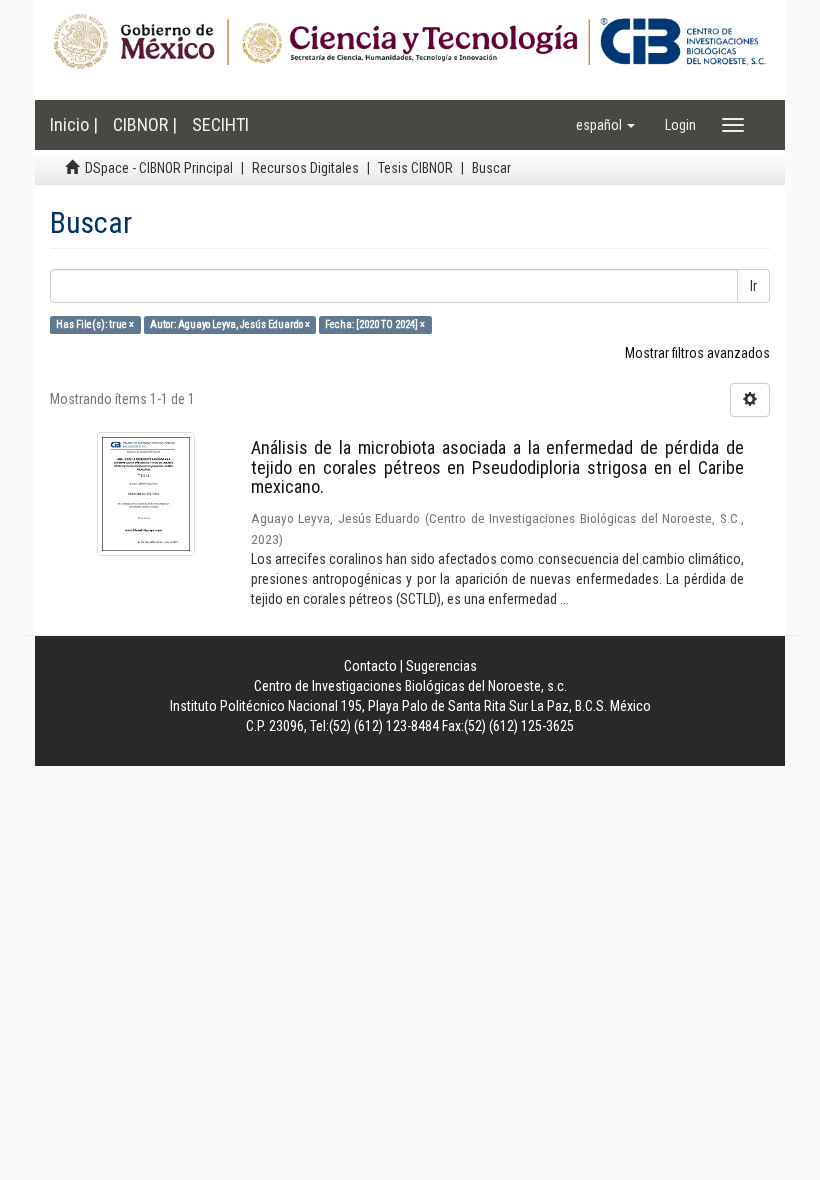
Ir (753, 286)
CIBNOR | (145, 124)
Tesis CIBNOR (415, 168)
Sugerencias (441, 666)
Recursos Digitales (305, 168)
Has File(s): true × (95, 324)
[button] (605, 125)
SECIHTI (220, 124)
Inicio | (74, 124)
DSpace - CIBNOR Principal (159, 168)
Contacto (370, 666)
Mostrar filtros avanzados (697, 353)
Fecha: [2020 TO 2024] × (375, 324)
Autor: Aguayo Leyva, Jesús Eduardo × (230, 324)
